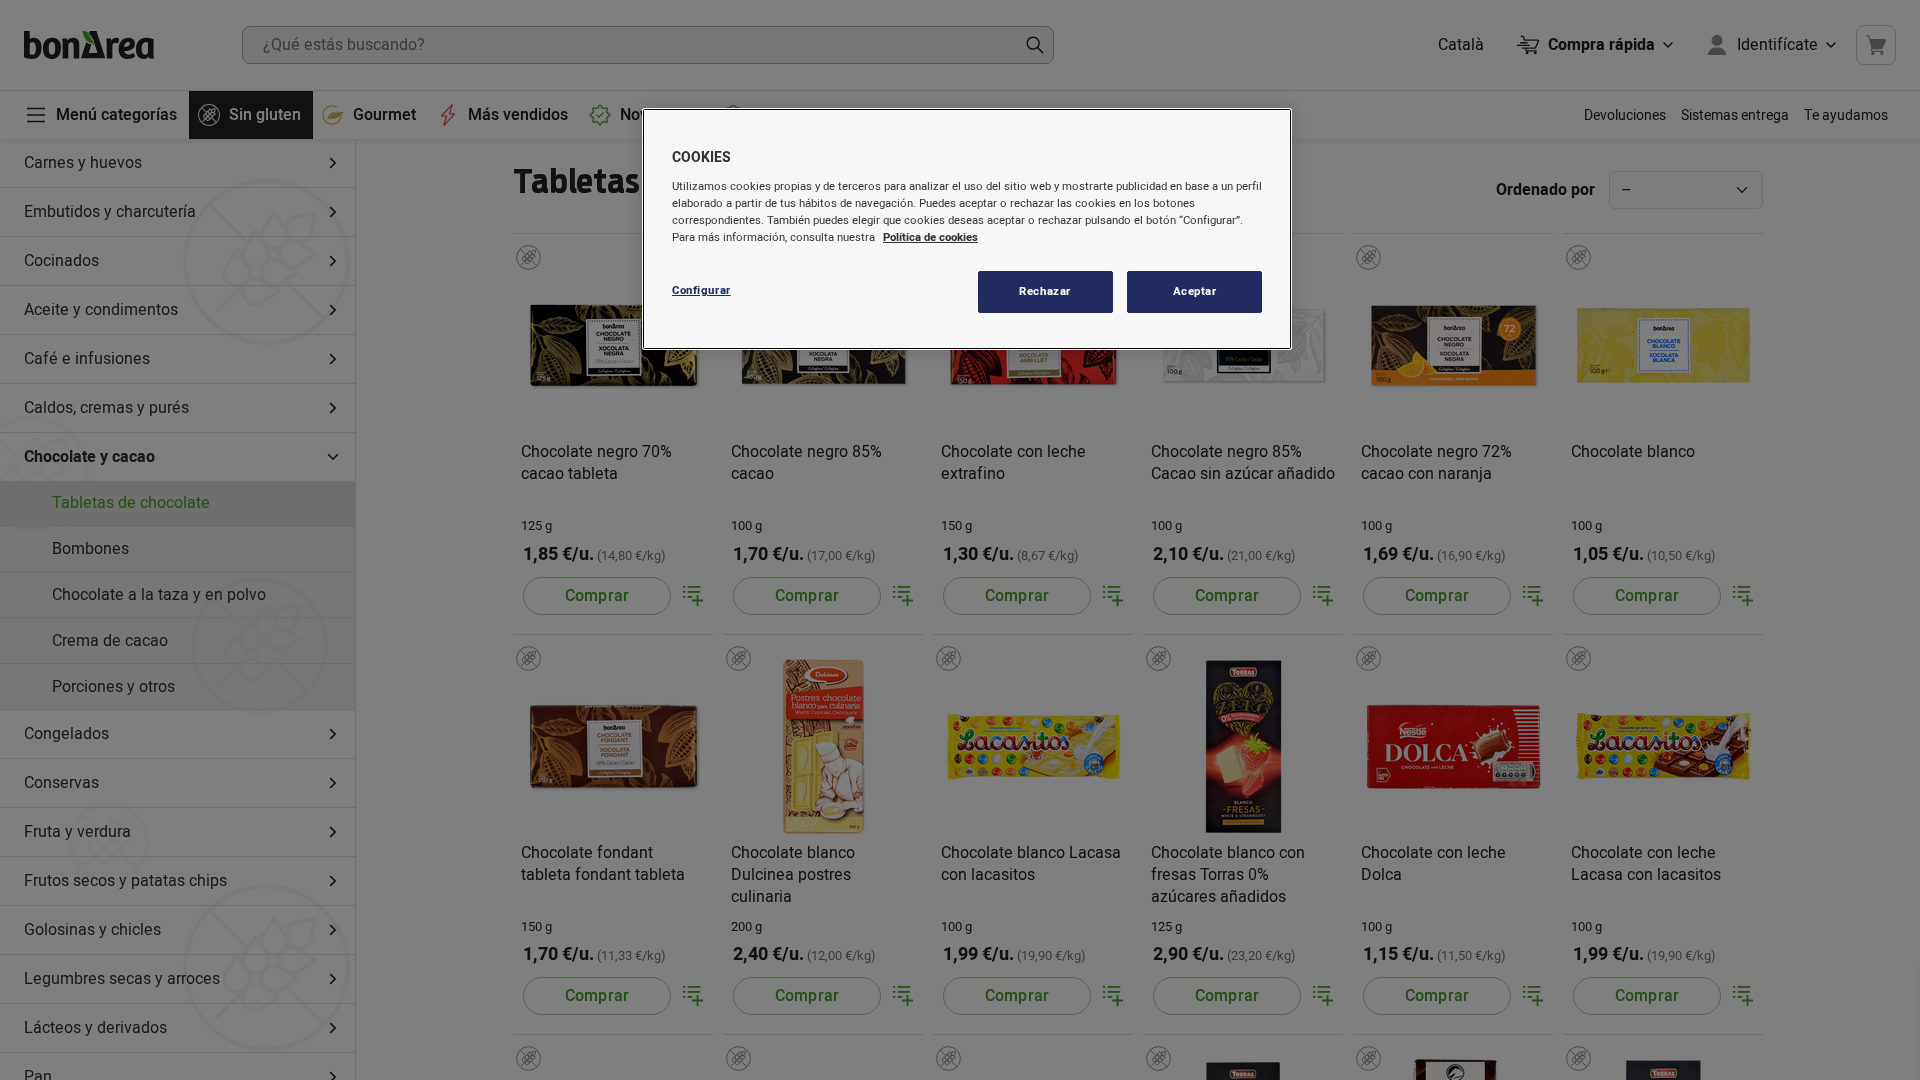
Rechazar (1045, 291)
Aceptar (1195, 291)
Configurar (701, 290)
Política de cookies (930, 237)
